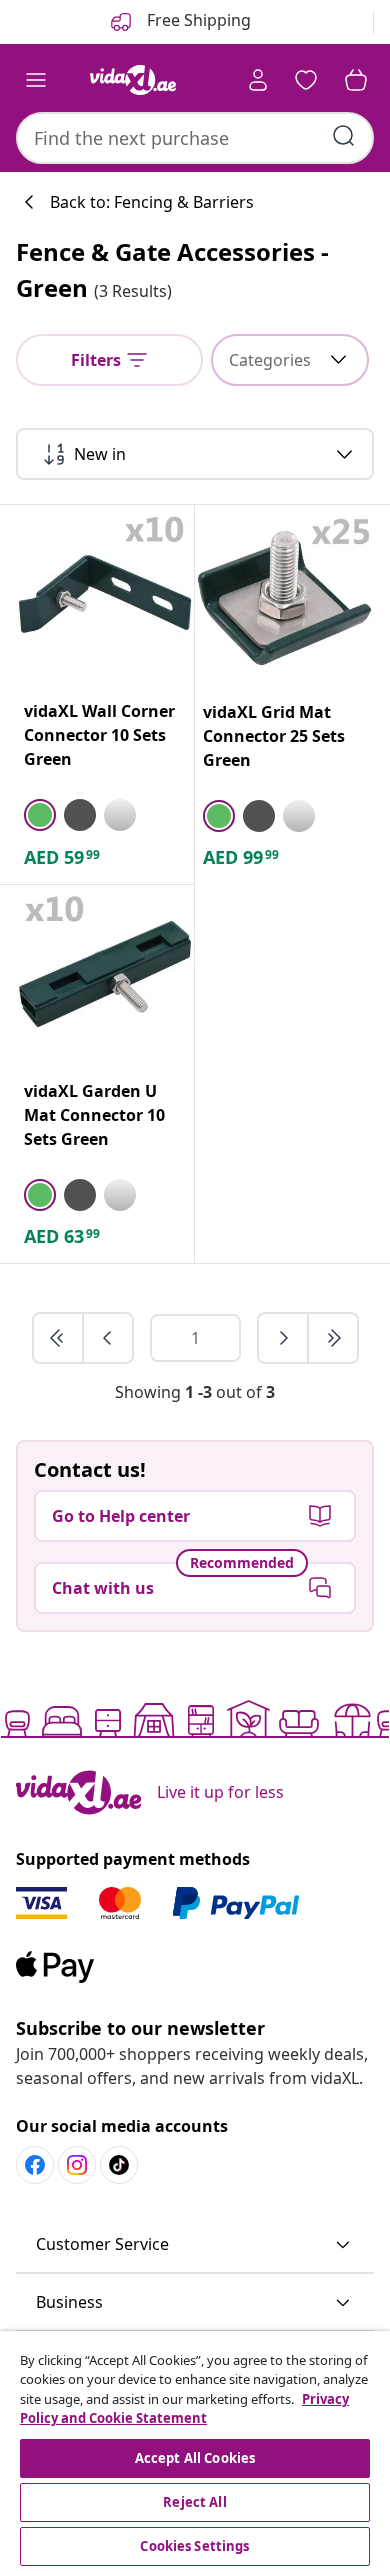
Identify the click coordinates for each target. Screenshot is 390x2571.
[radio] (40, 815)
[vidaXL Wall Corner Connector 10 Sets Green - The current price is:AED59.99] (105, 594)
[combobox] (195, 138)
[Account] (258, 80)
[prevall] (59, 1338)
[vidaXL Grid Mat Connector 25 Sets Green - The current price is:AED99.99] (284, 594)
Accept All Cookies (195, 2458)
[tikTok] (119, 2165)
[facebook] (35, 2165)
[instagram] (77, 2165)
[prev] (108, 1338)
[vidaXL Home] (133, 80)
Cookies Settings (194, 2546)
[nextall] (333, 1338)
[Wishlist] (306, 80)
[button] (195, 2245)
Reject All (194, 2502)
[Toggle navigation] (36, 80)
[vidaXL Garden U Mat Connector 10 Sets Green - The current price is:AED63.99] (105, 974)
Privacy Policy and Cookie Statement (184, 2409)
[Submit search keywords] (344, 136)
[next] (284, 1338)
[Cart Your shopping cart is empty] (356, 80)
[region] (195, 2451)
